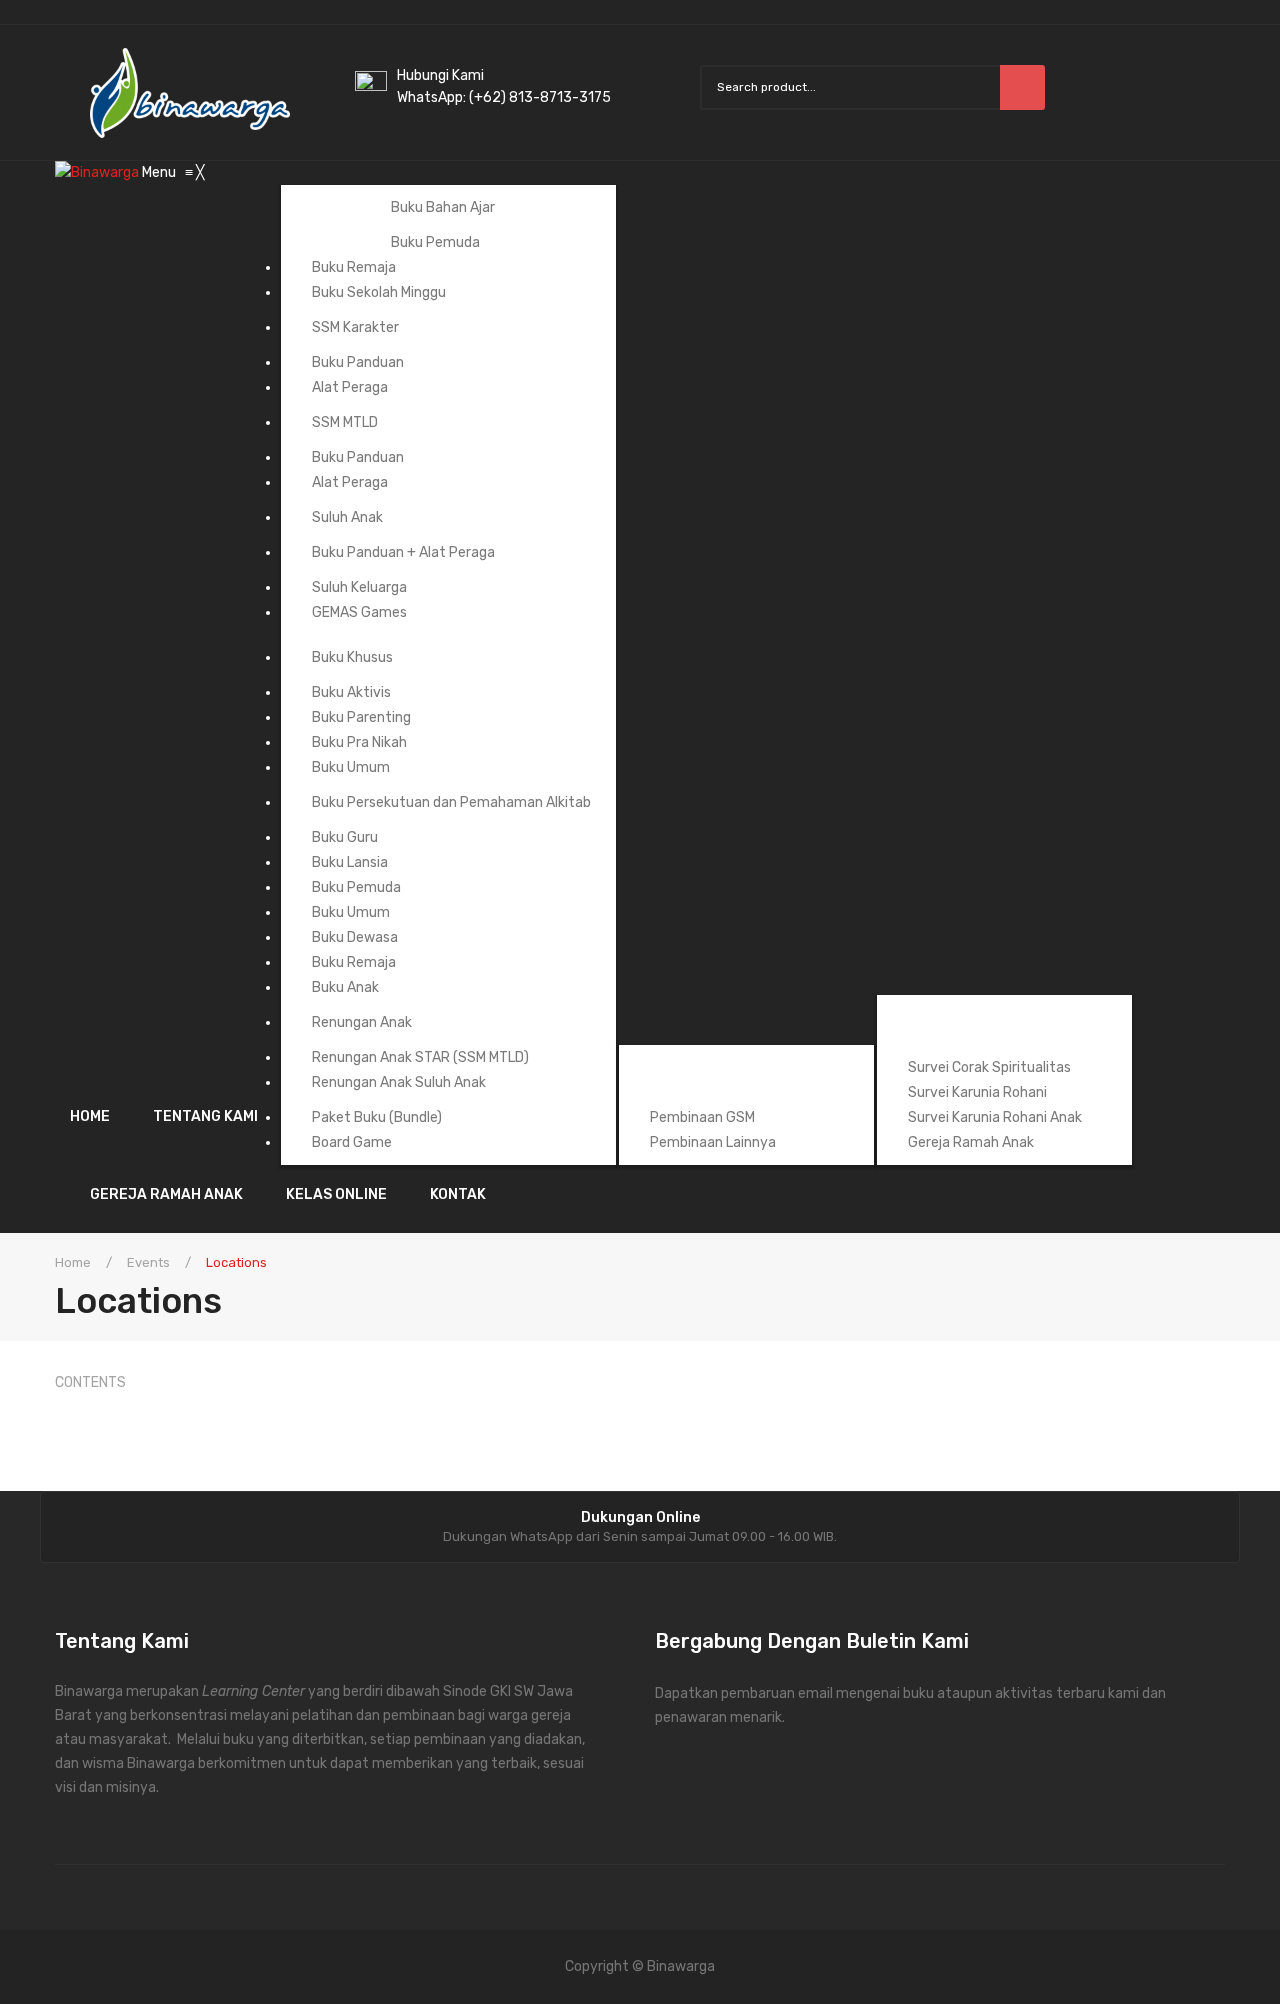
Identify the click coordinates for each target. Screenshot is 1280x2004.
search (1022, 87)
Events (148, 1262)
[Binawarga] (98, 172)
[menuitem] (100, 1117)
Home (73, 1262)
